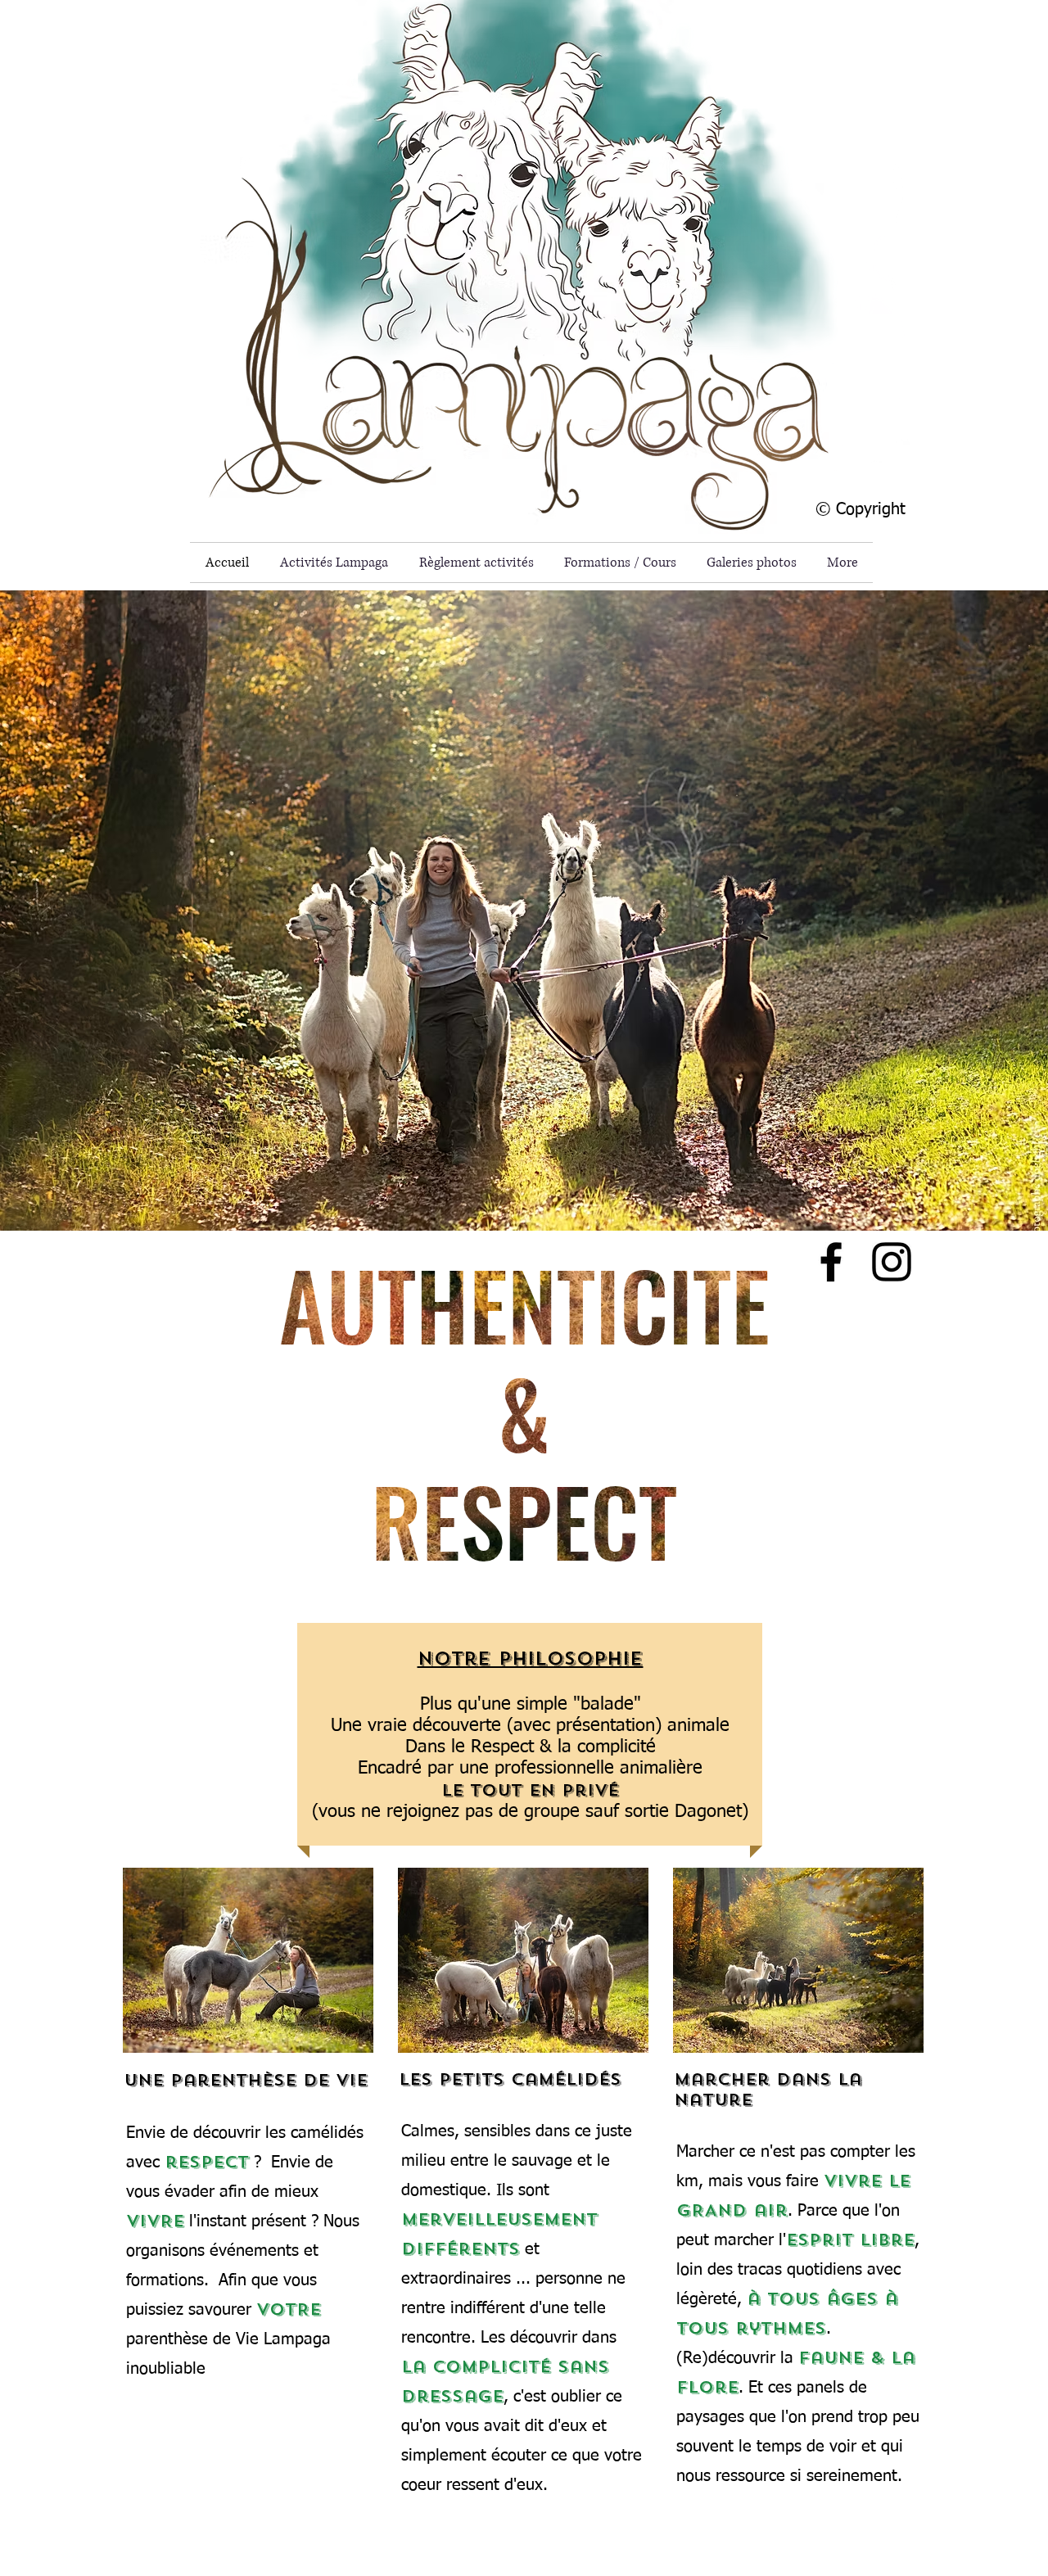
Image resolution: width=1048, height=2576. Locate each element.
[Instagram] (892, 1262)
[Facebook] (831, 1262)
